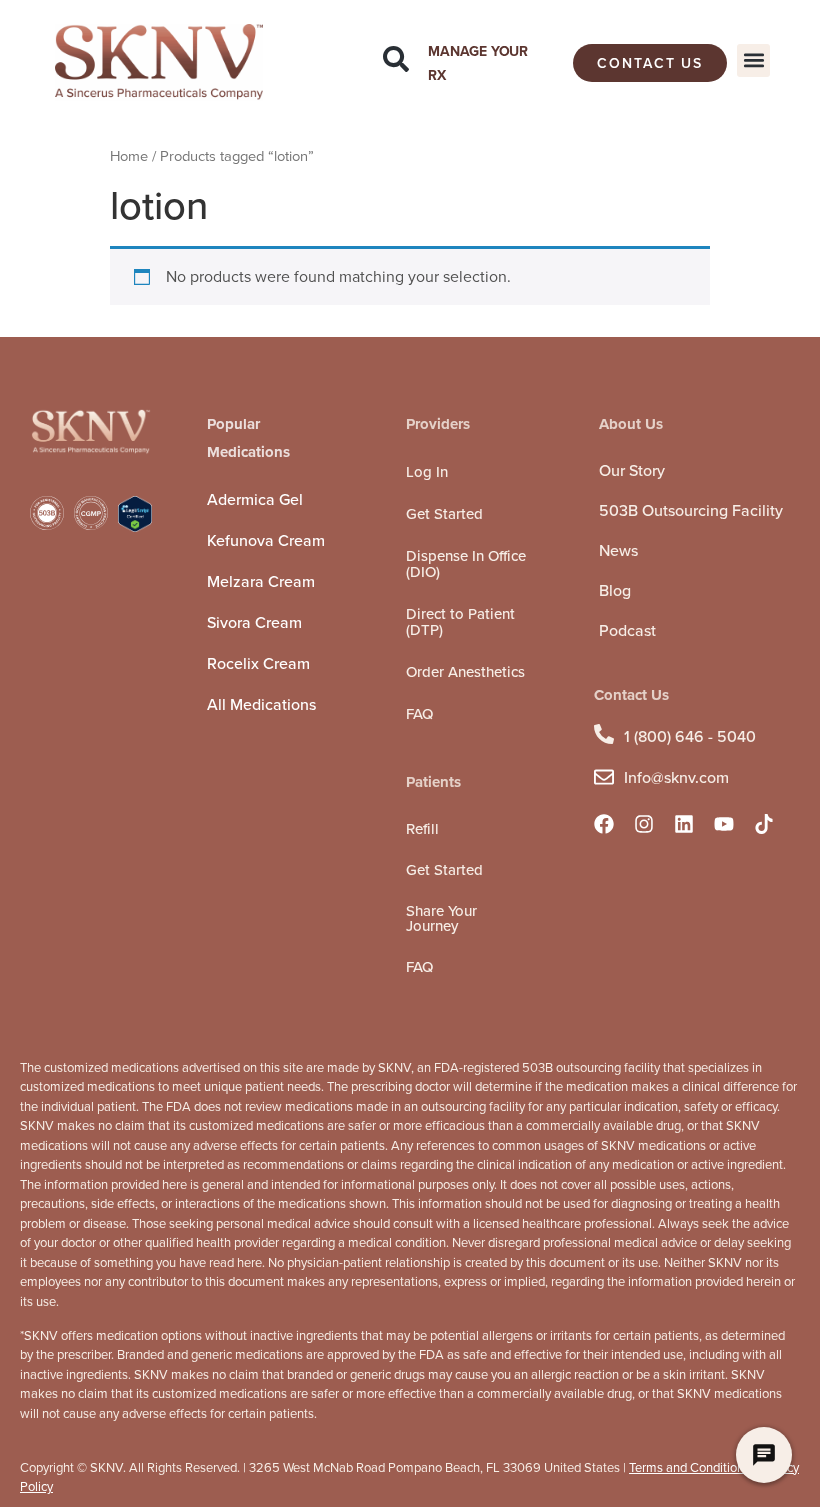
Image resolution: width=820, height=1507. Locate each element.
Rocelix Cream (258, 663)
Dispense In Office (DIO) (466, 564)
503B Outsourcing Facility (691, 510)
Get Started (444, 514)
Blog (615, 590)
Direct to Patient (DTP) (460, 622)
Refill (422, 829)
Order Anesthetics (465, 672)
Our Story (632, 470)
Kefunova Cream (266, 540)
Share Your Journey (441, 918)
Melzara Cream (261, 581)
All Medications (261, 704)
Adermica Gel (255, 499)
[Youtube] (724, 824)
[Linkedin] (684, 824)
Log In (427, 472)
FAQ (419, 714)
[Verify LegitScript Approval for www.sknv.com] (135, 526)
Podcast (627, 630)
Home (129, 156)
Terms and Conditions (689, 1467)
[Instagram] (644, 824)
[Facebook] (604, 824)
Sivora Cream (254, 622)
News (618, 550)
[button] (753, 60)
